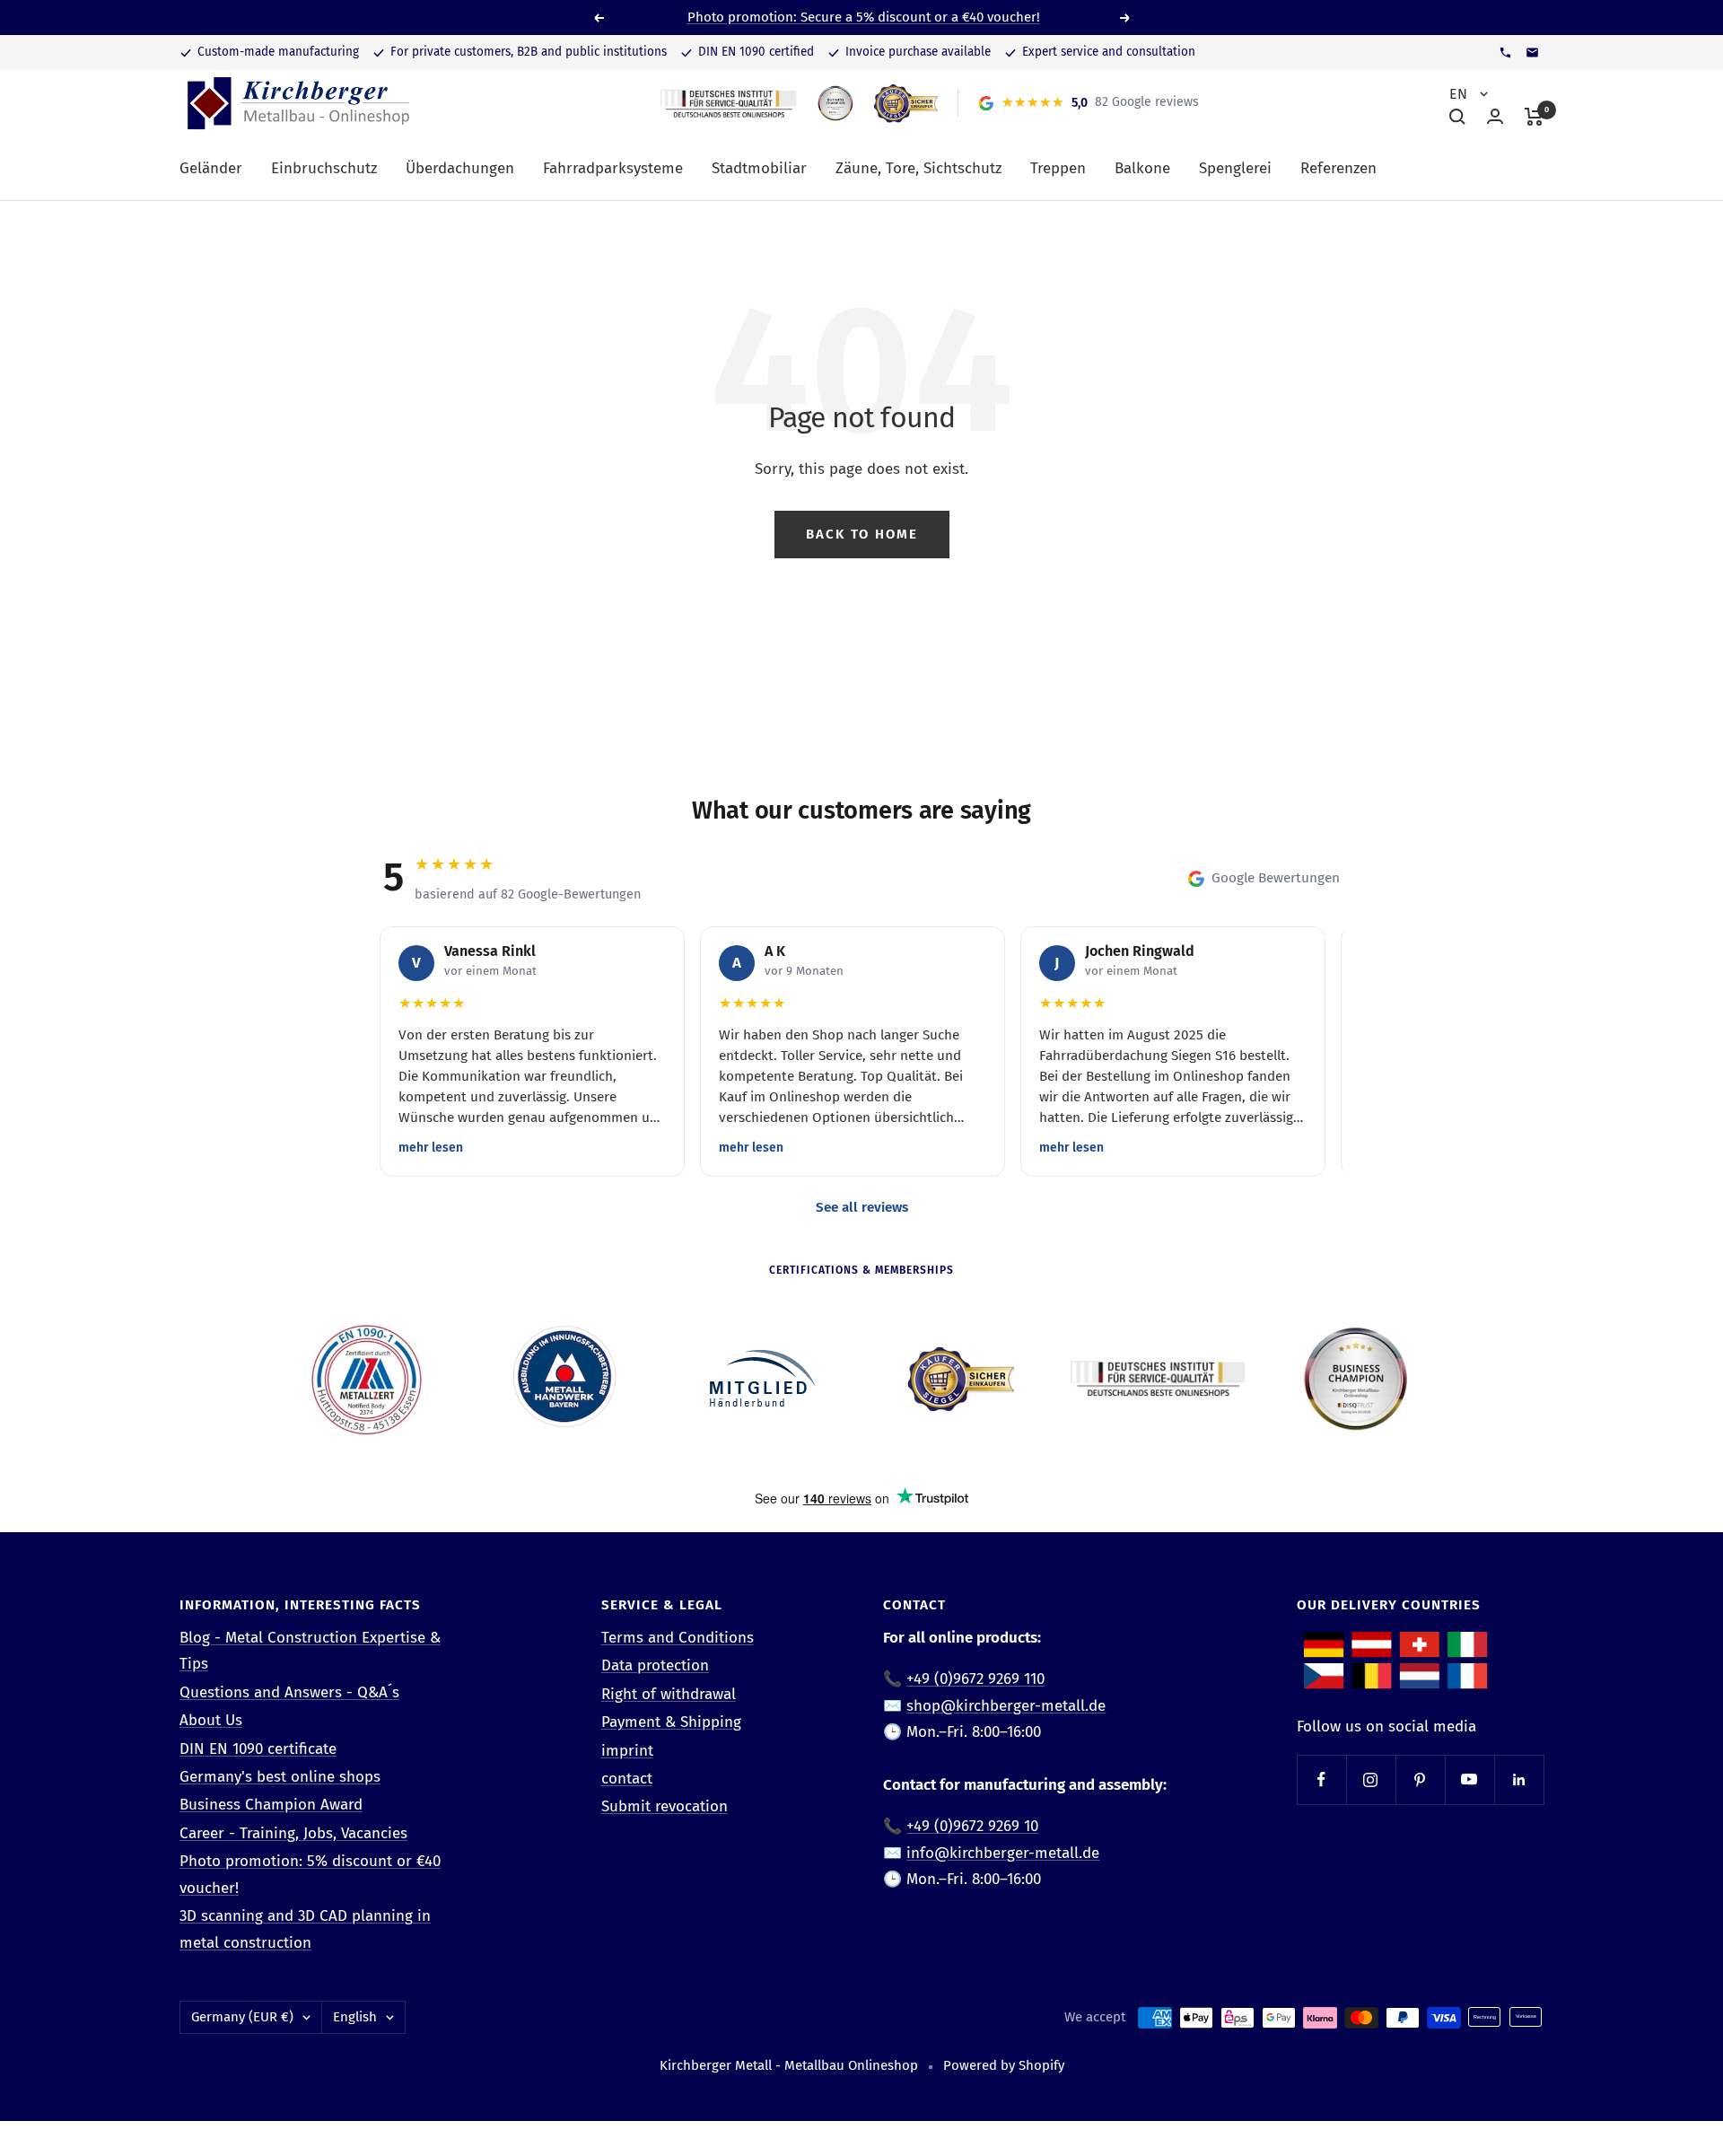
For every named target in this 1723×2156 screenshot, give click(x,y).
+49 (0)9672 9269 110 (975, 1679)
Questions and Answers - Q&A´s (289, 1692)
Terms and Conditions (678, 1638)
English (355, 2017)
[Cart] (1534, 117)
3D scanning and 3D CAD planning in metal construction (305, 1929)
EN (1460, 94)
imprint (627, 1751)
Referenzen (1338, 168)
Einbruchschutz (324, 168)
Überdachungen (460, 168)
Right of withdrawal (669, 1694)
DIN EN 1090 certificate (258, 1749)
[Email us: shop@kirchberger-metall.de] (1532, 53)
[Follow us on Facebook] (1321, 1779)
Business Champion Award (271, 1805)
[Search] (1457, 117)
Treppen (1058, 168)
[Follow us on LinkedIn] (1519, 1779)
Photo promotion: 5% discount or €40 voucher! (310, 1874)
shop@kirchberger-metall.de (1006, 1706)
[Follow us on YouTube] (1469, 1779)
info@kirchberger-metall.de (1003, 1853)
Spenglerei (1235, 168)
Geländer (211, 168)
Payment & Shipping (671, 1722)
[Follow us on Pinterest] (1420, 1779)
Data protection (655, 1665)
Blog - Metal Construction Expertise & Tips (310, 1651)
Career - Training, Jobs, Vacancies (293, 1833)
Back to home (862, 534)
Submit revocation (665, 1806)
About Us (211, 1720)
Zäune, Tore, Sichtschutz (918, 168)
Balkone (1142, 168)
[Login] (1495, 116)
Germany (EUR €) (242, 2017)
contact (627, 1779)
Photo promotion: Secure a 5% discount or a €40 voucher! (864, 17)
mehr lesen (431, 1148)
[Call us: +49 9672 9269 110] (1505, 53)
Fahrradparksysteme (613, 168)
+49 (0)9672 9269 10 (972, 1826)
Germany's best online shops (280, 1777)
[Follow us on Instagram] (1371, 1779)
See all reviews (862, 1207)
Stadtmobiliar (759, 168)
